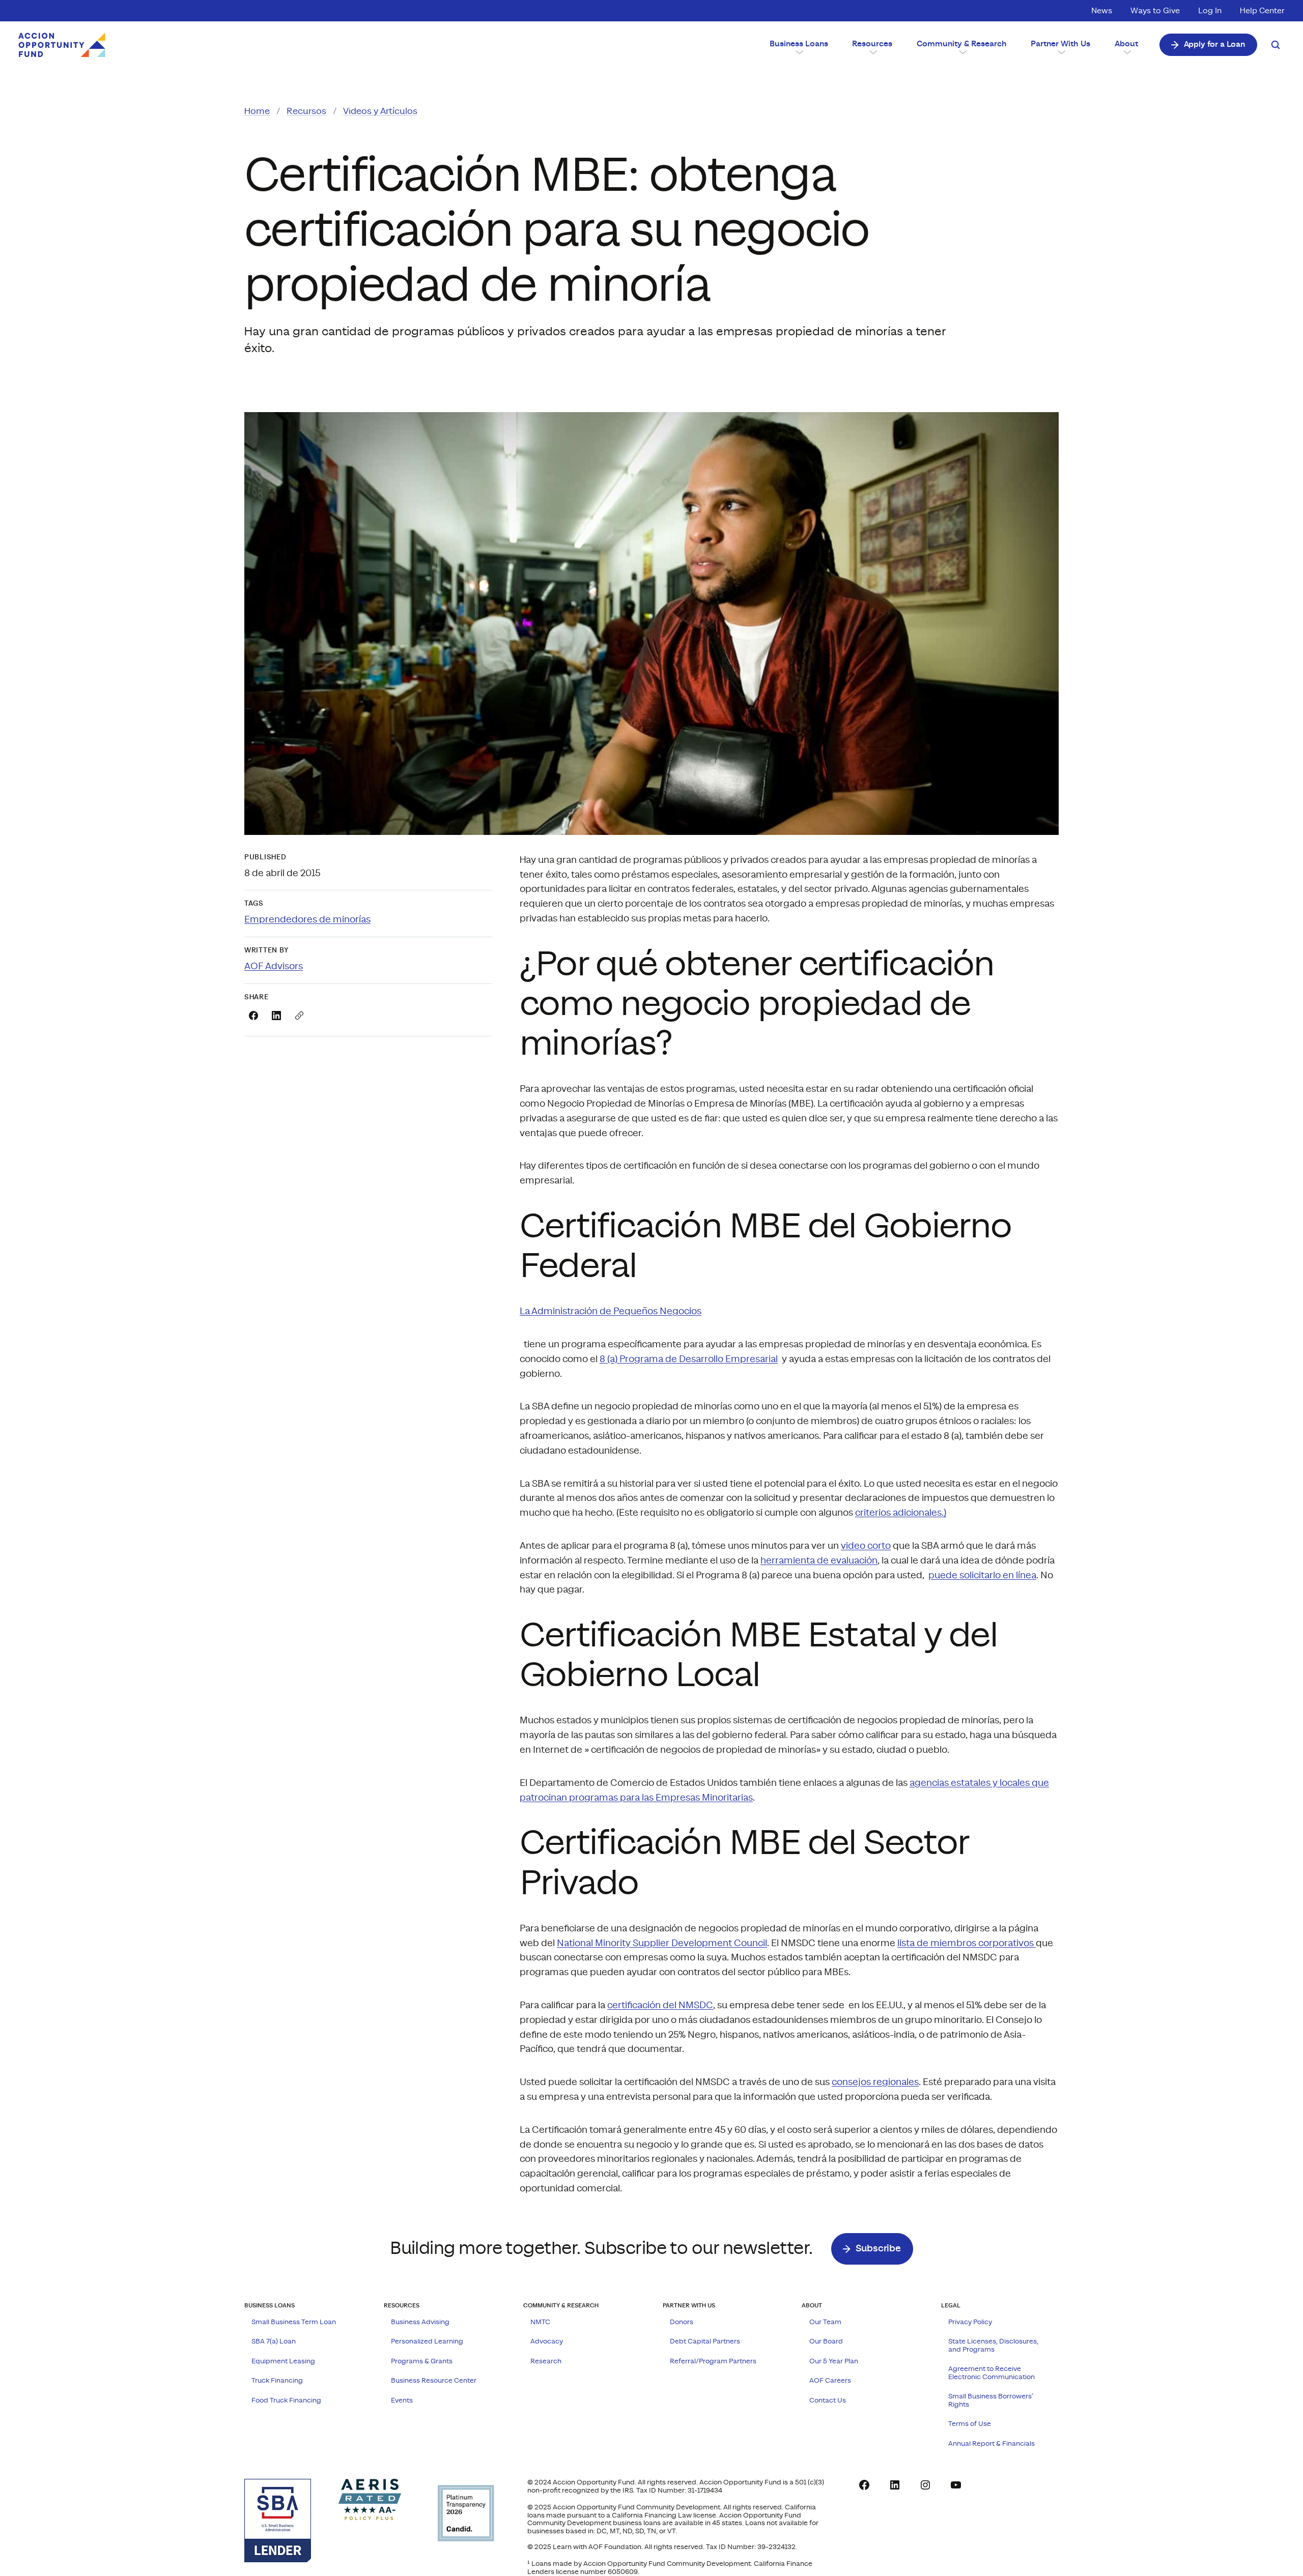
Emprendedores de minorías (307, 920)
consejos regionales (875, 2082)
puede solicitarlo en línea (982, 1575)
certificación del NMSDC (660, 2005)
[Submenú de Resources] (872, 52)
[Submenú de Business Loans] (799, 52)
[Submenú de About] (1126, 52)
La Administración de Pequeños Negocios (611, 1311)
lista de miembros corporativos (967, 1943)
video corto (866, 1546)
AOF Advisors (274, 966)
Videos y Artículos (380, 111)
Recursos (306, 111)
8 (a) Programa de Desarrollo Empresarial (689, 1359)
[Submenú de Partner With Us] (1061, 52)
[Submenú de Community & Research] (962, 52)
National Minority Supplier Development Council (662, 1943)
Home (257, 111)
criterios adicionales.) (901, 1513)
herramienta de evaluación (819, 1561)
